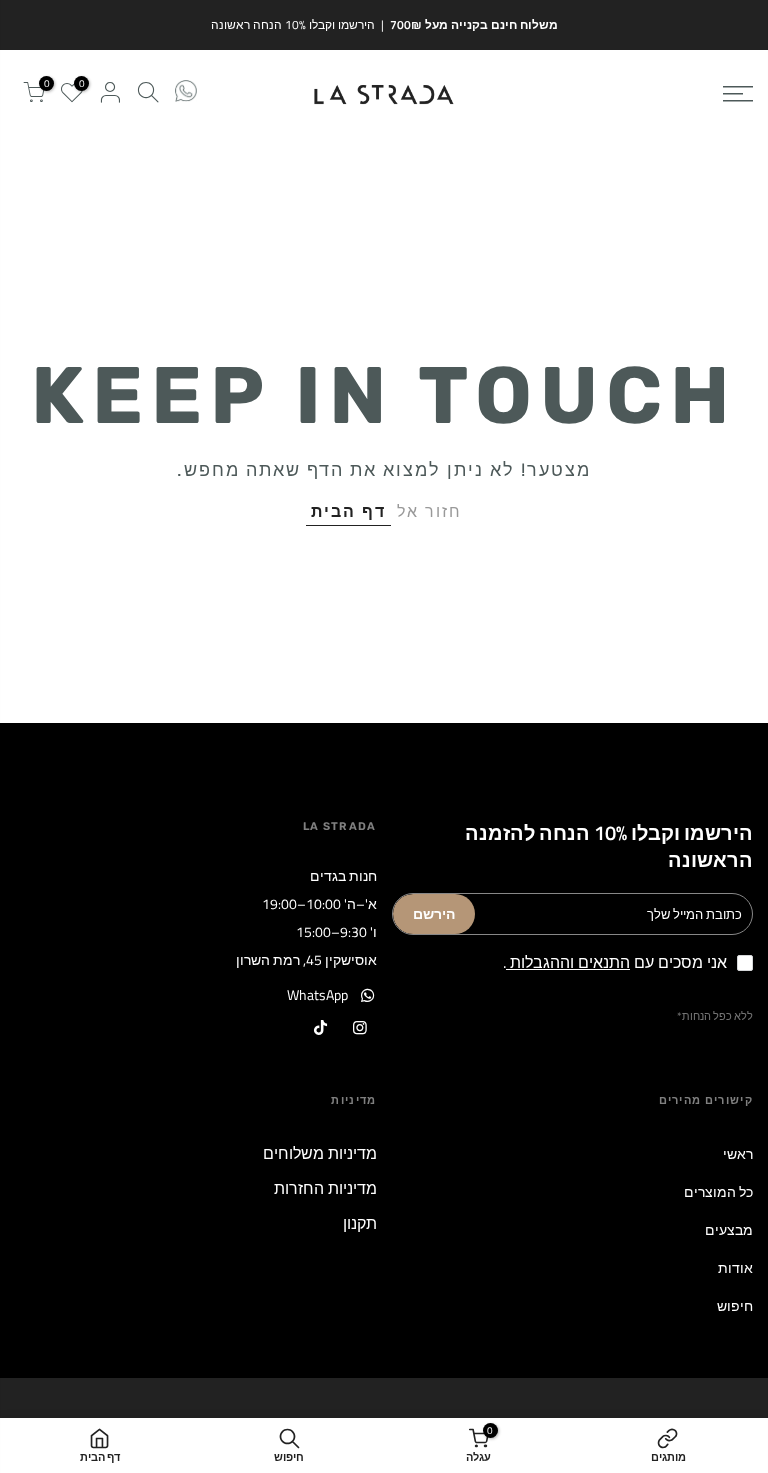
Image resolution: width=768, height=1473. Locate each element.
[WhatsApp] (186, 94)
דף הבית (348, 511)
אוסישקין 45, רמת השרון (306, 959)
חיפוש (735, 1305)
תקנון (360, 1223)
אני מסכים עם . (615, 962)
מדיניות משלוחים (320, 1153)
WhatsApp (317, 994)
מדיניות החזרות (325, 1188)
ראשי (738, 1153)
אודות (735, 1267)
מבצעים (729, 1229)
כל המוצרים (718, 1191)
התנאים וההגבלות (568, 962)
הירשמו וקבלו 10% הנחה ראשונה (293, 24)
